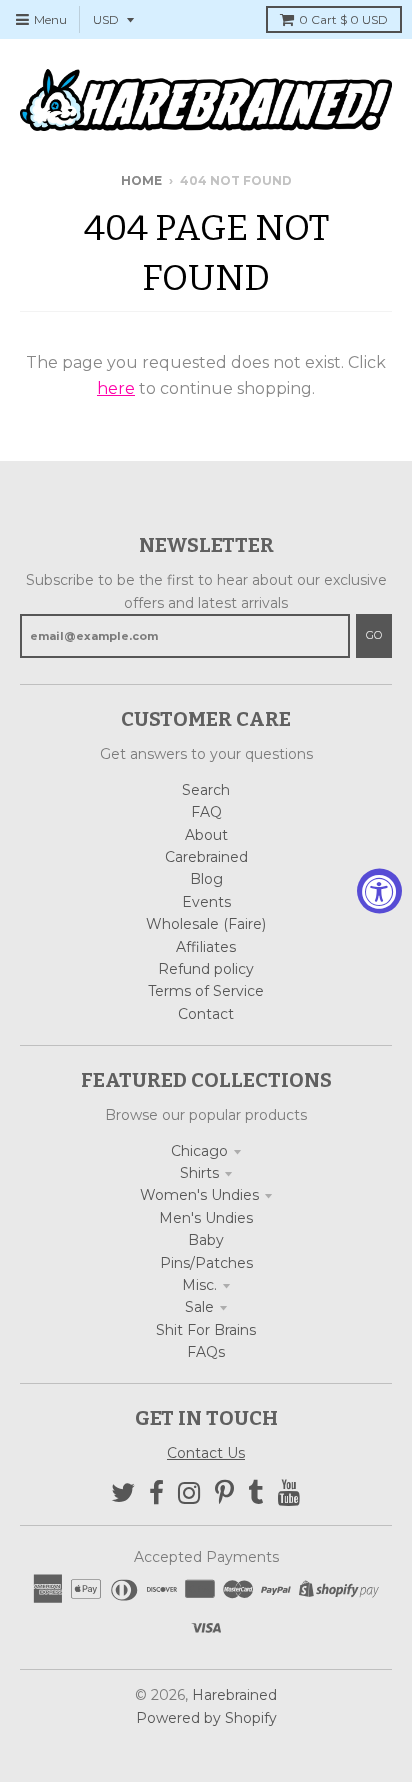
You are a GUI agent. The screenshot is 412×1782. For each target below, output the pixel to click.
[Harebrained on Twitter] (123, 1493)
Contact (206, 1014)
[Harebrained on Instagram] (189, 1493)
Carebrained (206, 857)
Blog (206, 879)
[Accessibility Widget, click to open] (379, 891)
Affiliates (206, 947)
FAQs (206, 1352)
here (116, 388)
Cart (343, 19)
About (206, 835)
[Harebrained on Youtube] (289, 1493)
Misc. (199, 1285)
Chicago (199, 1151)
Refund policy (206, 969)
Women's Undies (199, 1195)
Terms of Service (206, 991)
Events (206, 902)
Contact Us (206, 1453)
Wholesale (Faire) (206, 924)
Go (374, 635)
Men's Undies (206, 1218)
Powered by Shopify (206, 1718)
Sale (199, 1307)
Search (206, 790)
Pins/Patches (206, 1263)
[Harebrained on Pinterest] (224, 1493)
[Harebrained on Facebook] (156, 1493)
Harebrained (234, 1695)
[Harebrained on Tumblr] (256, 1493)
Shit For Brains (206, 1330)
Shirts (199, 1173)
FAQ (206, 812)
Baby (206, 1240)
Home (141, 180)
